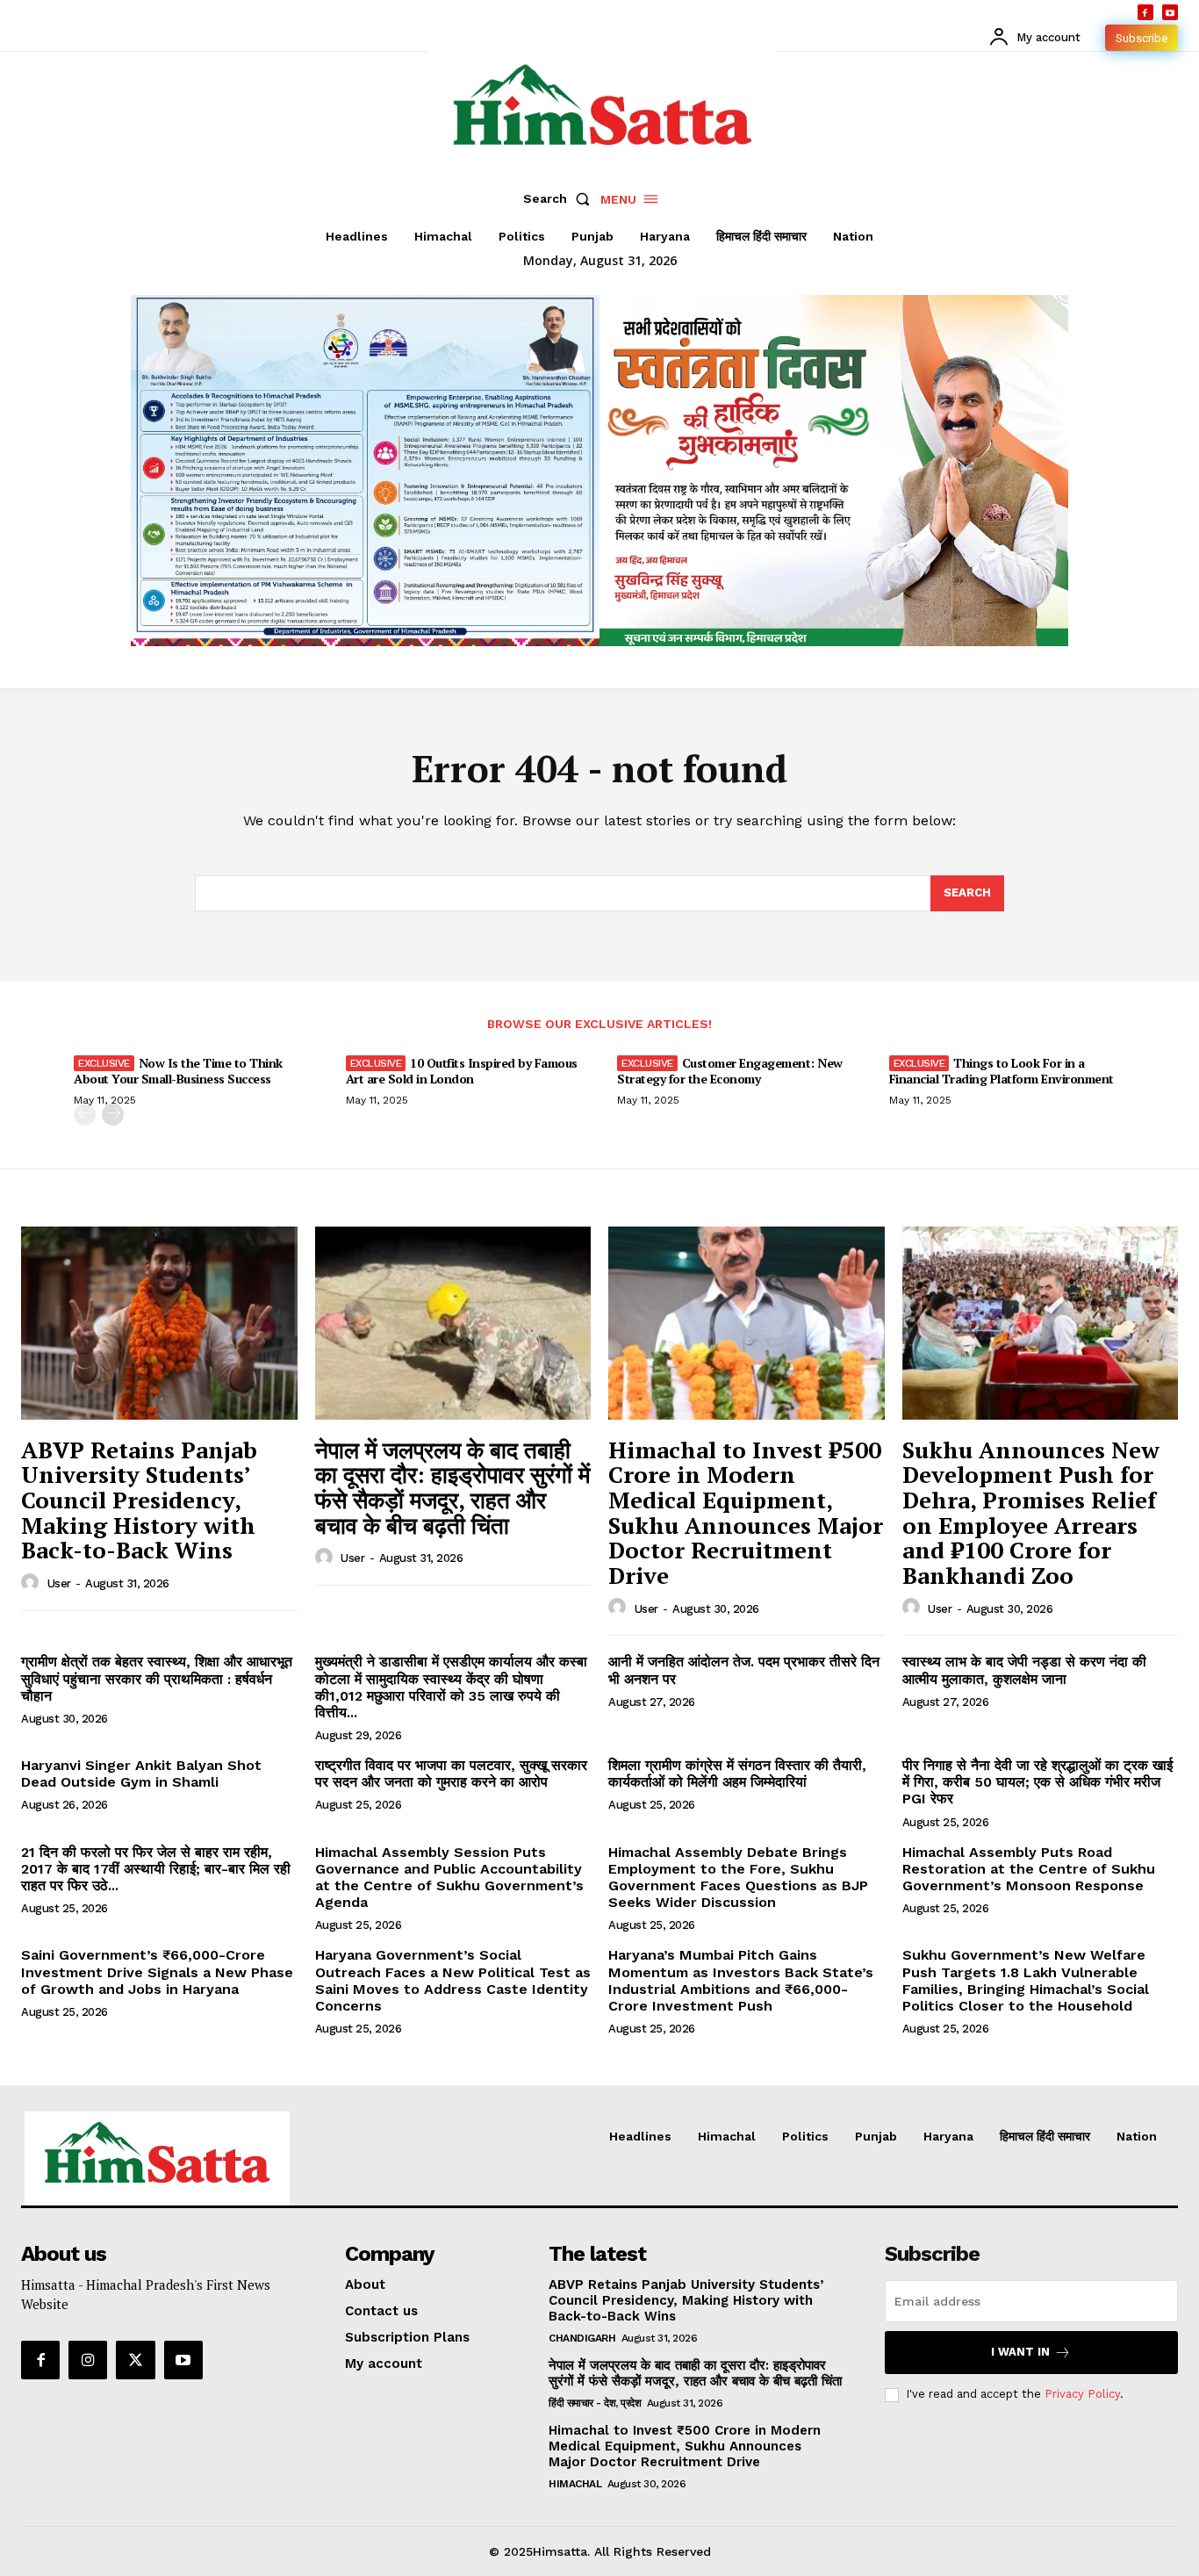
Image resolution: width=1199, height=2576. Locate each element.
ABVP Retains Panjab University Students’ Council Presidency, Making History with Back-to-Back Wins (139, 1500)
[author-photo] (32, 1583)
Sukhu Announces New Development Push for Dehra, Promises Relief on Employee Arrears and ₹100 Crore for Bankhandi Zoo (1031, 1512)
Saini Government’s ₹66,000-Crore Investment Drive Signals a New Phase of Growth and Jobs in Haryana (157, 1972)
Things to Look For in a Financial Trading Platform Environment (1002, 1071)
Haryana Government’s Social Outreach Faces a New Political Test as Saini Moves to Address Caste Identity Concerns (453, 1980)
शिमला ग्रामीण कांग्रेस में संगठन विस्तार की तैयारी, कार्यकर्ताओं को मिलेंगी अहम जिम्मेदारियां (737, 1774)
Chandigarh (582, 2338)
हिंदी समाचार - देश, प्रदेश (595, 2403)
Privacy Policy (1082, 2394)
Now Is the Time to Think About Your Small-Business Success (178, 1071)
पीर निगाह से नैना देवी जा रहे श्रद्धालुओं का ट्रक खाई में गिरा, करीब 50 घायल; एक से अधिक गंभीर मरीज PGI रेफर (1037, 1782)
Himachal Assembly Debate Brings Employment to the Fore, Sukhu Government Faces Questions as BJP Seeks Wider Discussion (738, 1878)
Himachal (575, 2484)
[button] (560, 198)
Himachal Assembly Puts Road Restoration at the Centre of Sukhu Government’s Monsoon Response (1029, 1869)
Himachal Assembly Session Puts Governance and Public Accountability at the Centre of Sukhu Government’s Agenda (449, 1878)
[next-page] (113, 1115)
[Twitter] (135, 2360)
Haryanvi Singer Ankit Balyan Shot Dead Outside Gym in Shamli (141, 1774)
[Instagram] (88, 2360)
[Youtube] (1170, 12)
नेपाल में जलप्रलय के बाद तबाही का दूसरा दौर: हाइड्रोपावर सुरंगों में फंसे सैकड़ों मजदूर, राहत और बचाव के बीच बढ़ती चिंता (452, 1487)
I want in (1020, 2352)
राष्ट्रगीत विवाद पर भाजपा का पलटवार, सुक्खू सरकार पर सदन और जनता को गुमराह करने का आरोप (451, 1774)
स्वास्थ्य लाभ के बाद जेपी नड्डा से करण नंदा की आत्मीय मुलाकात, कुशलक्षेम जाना (1024, 1670)
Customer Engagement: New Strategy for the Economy (730, 1071)
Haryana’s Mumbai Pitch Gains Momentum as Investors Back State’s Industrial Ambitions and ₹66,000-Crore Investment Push (741, 1980)
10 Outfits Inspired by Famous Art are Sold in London (462, 1071)
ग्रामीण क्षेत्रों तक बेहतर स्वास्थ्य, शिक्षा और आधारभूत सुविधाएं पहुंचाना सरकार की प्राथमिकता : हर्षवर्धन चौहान (157, 1678)
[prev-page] (85, 1115)
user (59, 1583)
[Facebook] (1145, 12)
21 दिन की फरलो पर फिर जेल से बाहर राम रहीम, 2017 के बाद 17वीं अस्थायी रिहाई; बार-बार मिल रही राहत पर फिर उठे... (156, 1869)
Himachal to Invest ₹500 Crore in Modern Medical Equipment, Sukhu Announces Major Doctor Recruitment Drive (746, 1512)
